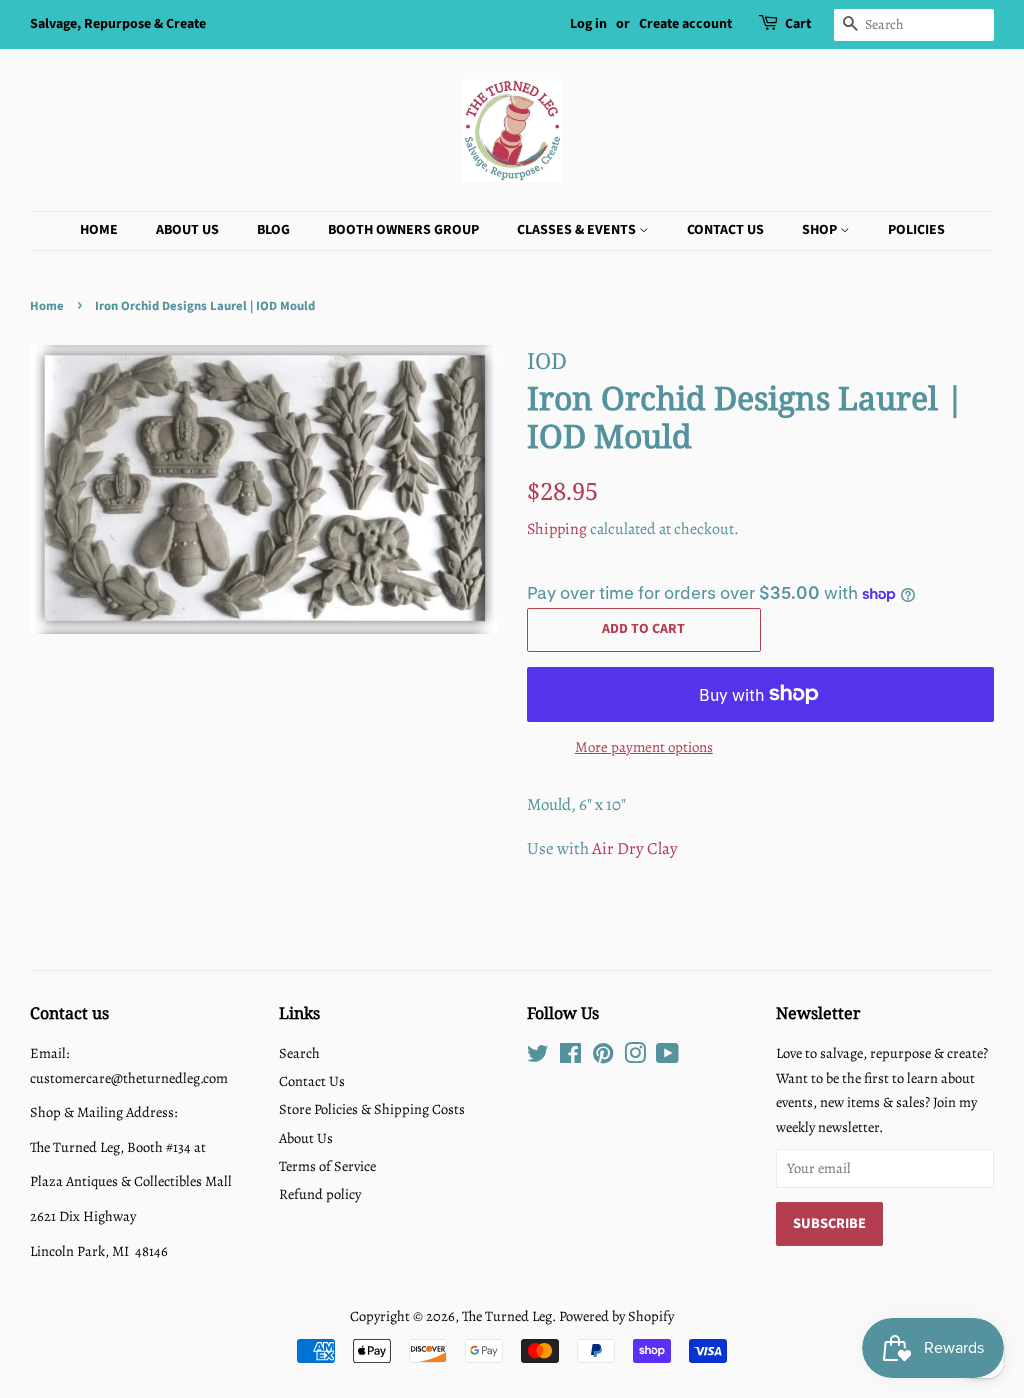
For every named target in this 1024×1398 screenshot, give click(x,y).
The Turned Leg (507, 1316)
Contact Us (725, 230)
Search (299, 1053)
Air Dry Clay (635, 848)
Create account (685, 24)
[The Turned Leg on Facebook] (570, 1057)
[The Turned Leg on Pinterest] (603, 1057)
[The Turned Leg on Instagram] (635, 1057)
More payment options (644, 747)
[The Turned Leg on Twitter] (538, 1057)
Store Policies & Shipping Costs (372, 1109)
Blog (273, 230)
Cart (798, 24)
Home (99, 230)
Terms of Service (327, 1166)
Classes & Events (578, 230)
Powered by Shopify (616, 1316)
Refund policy (320, 1194)
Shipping (557, 529)
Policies (916, 230)
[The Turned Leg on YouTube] (667, 1057)
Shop (821, 230)
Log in (588, 24)
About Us (187, 230)
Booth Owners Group (403, 230)
